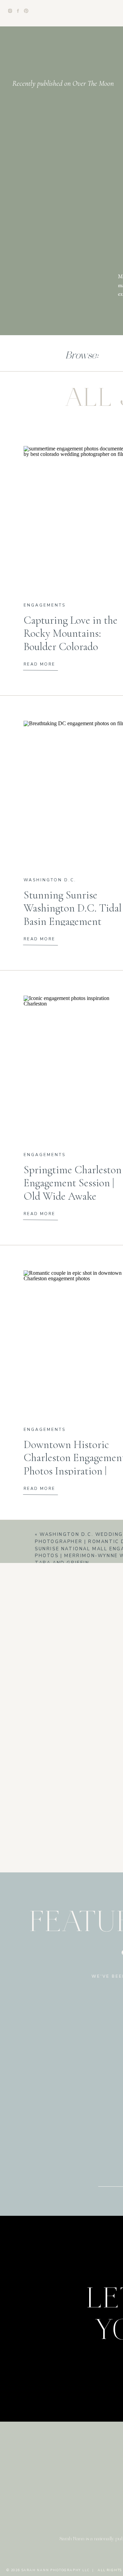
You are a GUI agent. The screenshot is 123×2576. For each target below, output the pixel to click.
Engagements (45, 605)
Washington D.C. (50, 880)
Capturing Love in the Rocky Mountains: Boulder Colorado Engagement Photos (71, 640)
